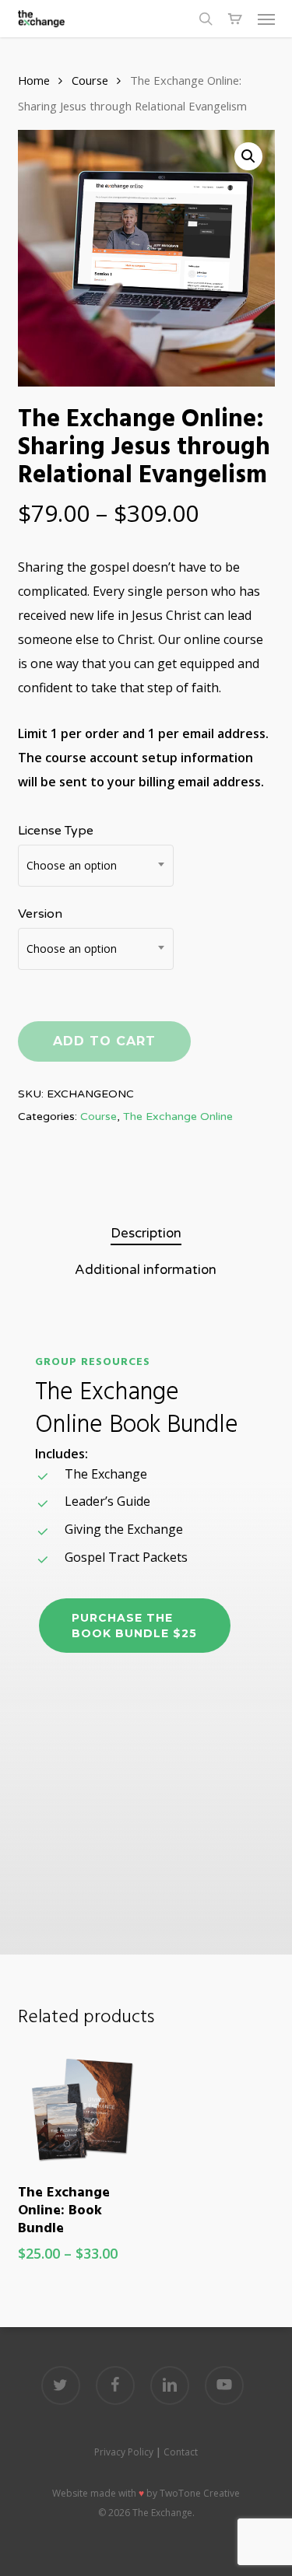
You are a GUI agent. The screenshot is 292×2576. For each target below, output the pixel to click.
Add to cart (104, 1041)
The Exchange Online (178, 1116)
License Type (56, 831)
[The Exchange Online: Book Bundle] (79, 2108)
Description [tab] (146, 1233)
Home (34, 80)
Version (40, 914)
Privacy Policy (124, 2452)
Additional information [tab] (146, 1270)
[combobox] (96, 866)
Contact (181, 2452)
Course (90, 80)
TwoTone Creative (200, 2493)
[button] (266, 19)
